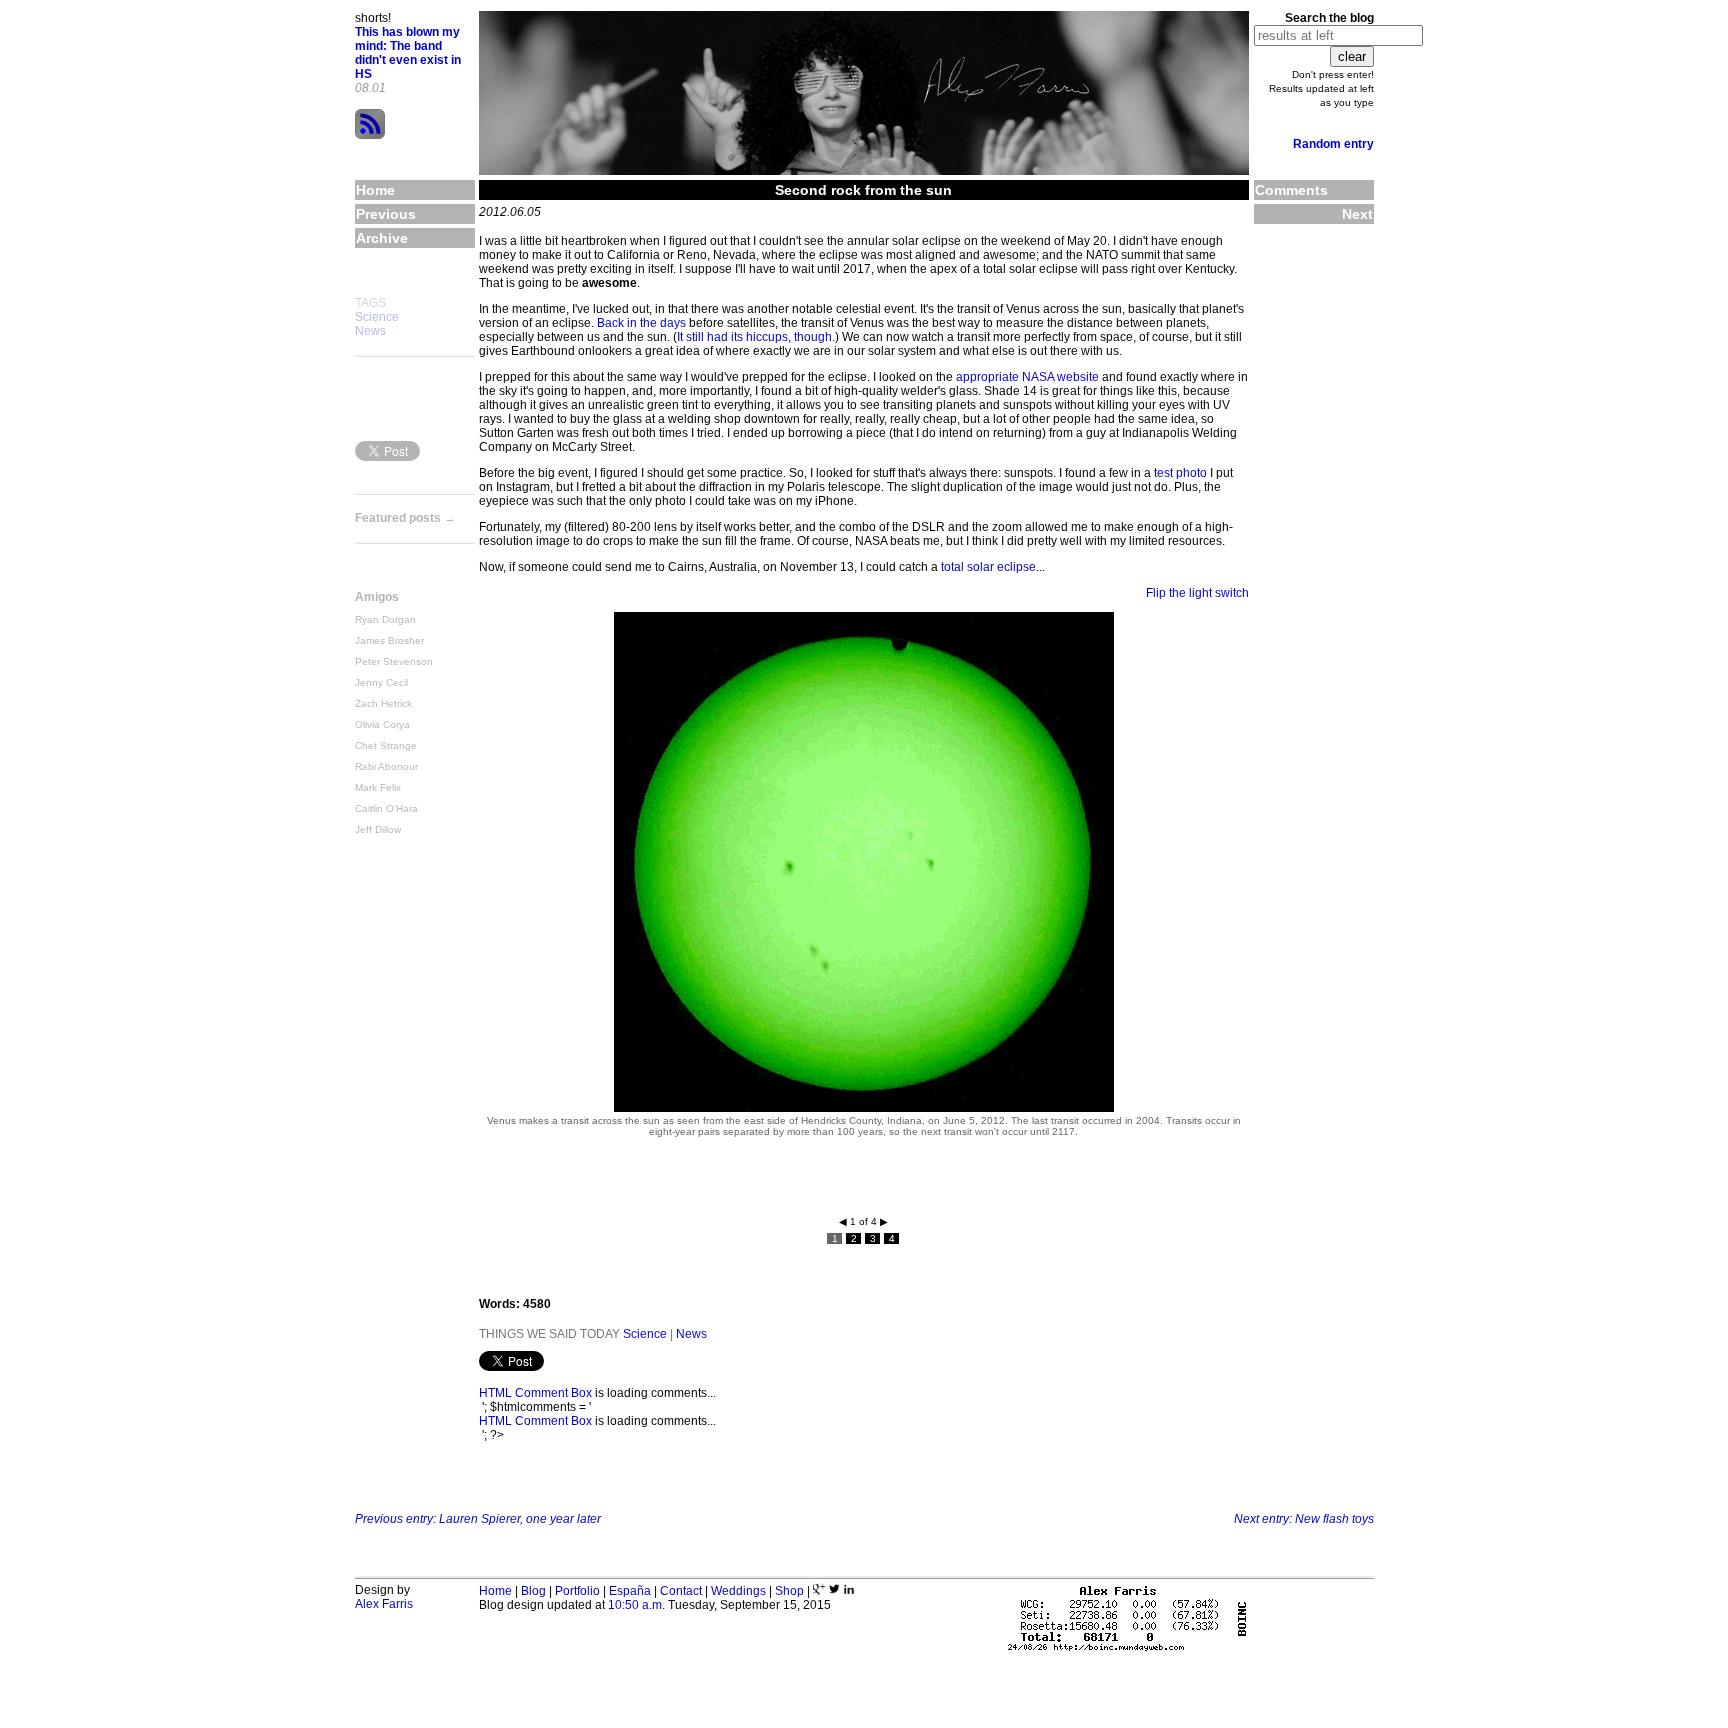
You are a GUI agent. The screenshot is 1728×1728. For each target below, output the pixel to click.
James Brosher (389, 640)
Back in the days (641, 323)
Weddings (738, 1591)
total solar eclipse (988, 567)
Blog (533, 1591)
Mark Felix (378, 787)
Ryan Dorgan (385, 619)
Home (495, 1591)
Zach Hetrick (383, 703)
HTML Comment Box (535, 1393)
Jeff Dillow (378, 829)
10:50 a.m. (636, 1605)
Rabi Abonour (386, 766)
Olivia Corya (382, 724)
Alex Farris (384, 1604)
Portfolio (577, 1591)
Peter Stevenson (394, 661)
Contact (681, 1591)
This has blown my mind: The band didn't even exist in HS (408, 53)
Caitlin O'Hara (386, 808)
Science (377, 317)
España (630, 1591)
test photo (1180, 473)
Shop (789, 1591)
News (370, 331)
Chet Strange (386, 745)
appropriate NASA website (1027, 377)
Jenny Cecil (381, 682)
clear (1352, 56)
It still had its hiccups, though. (756, 337)
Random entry (1333, 144)
